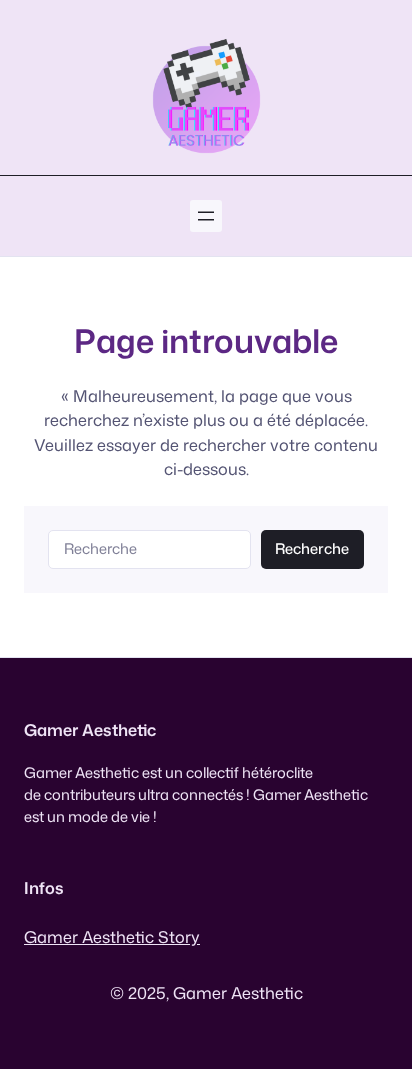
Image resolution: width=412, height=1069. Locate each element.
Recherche (312, 548)
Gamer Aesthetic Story (112, 936)
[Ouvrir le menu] (206, 216)
